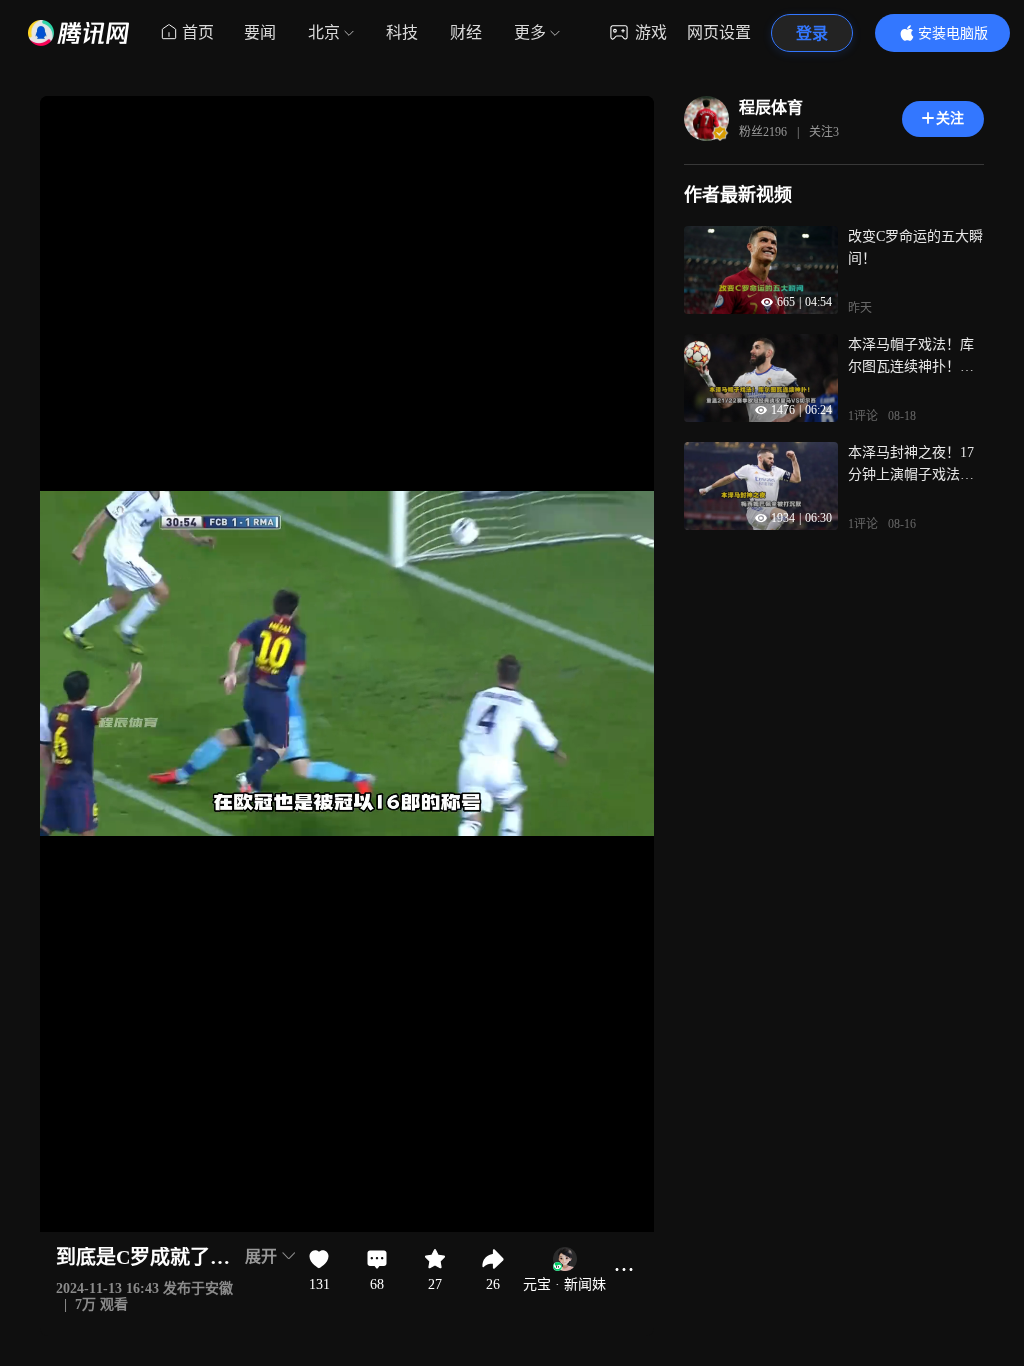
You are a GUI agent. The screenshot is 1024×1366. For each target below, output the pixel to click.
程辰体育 (771, 107)
